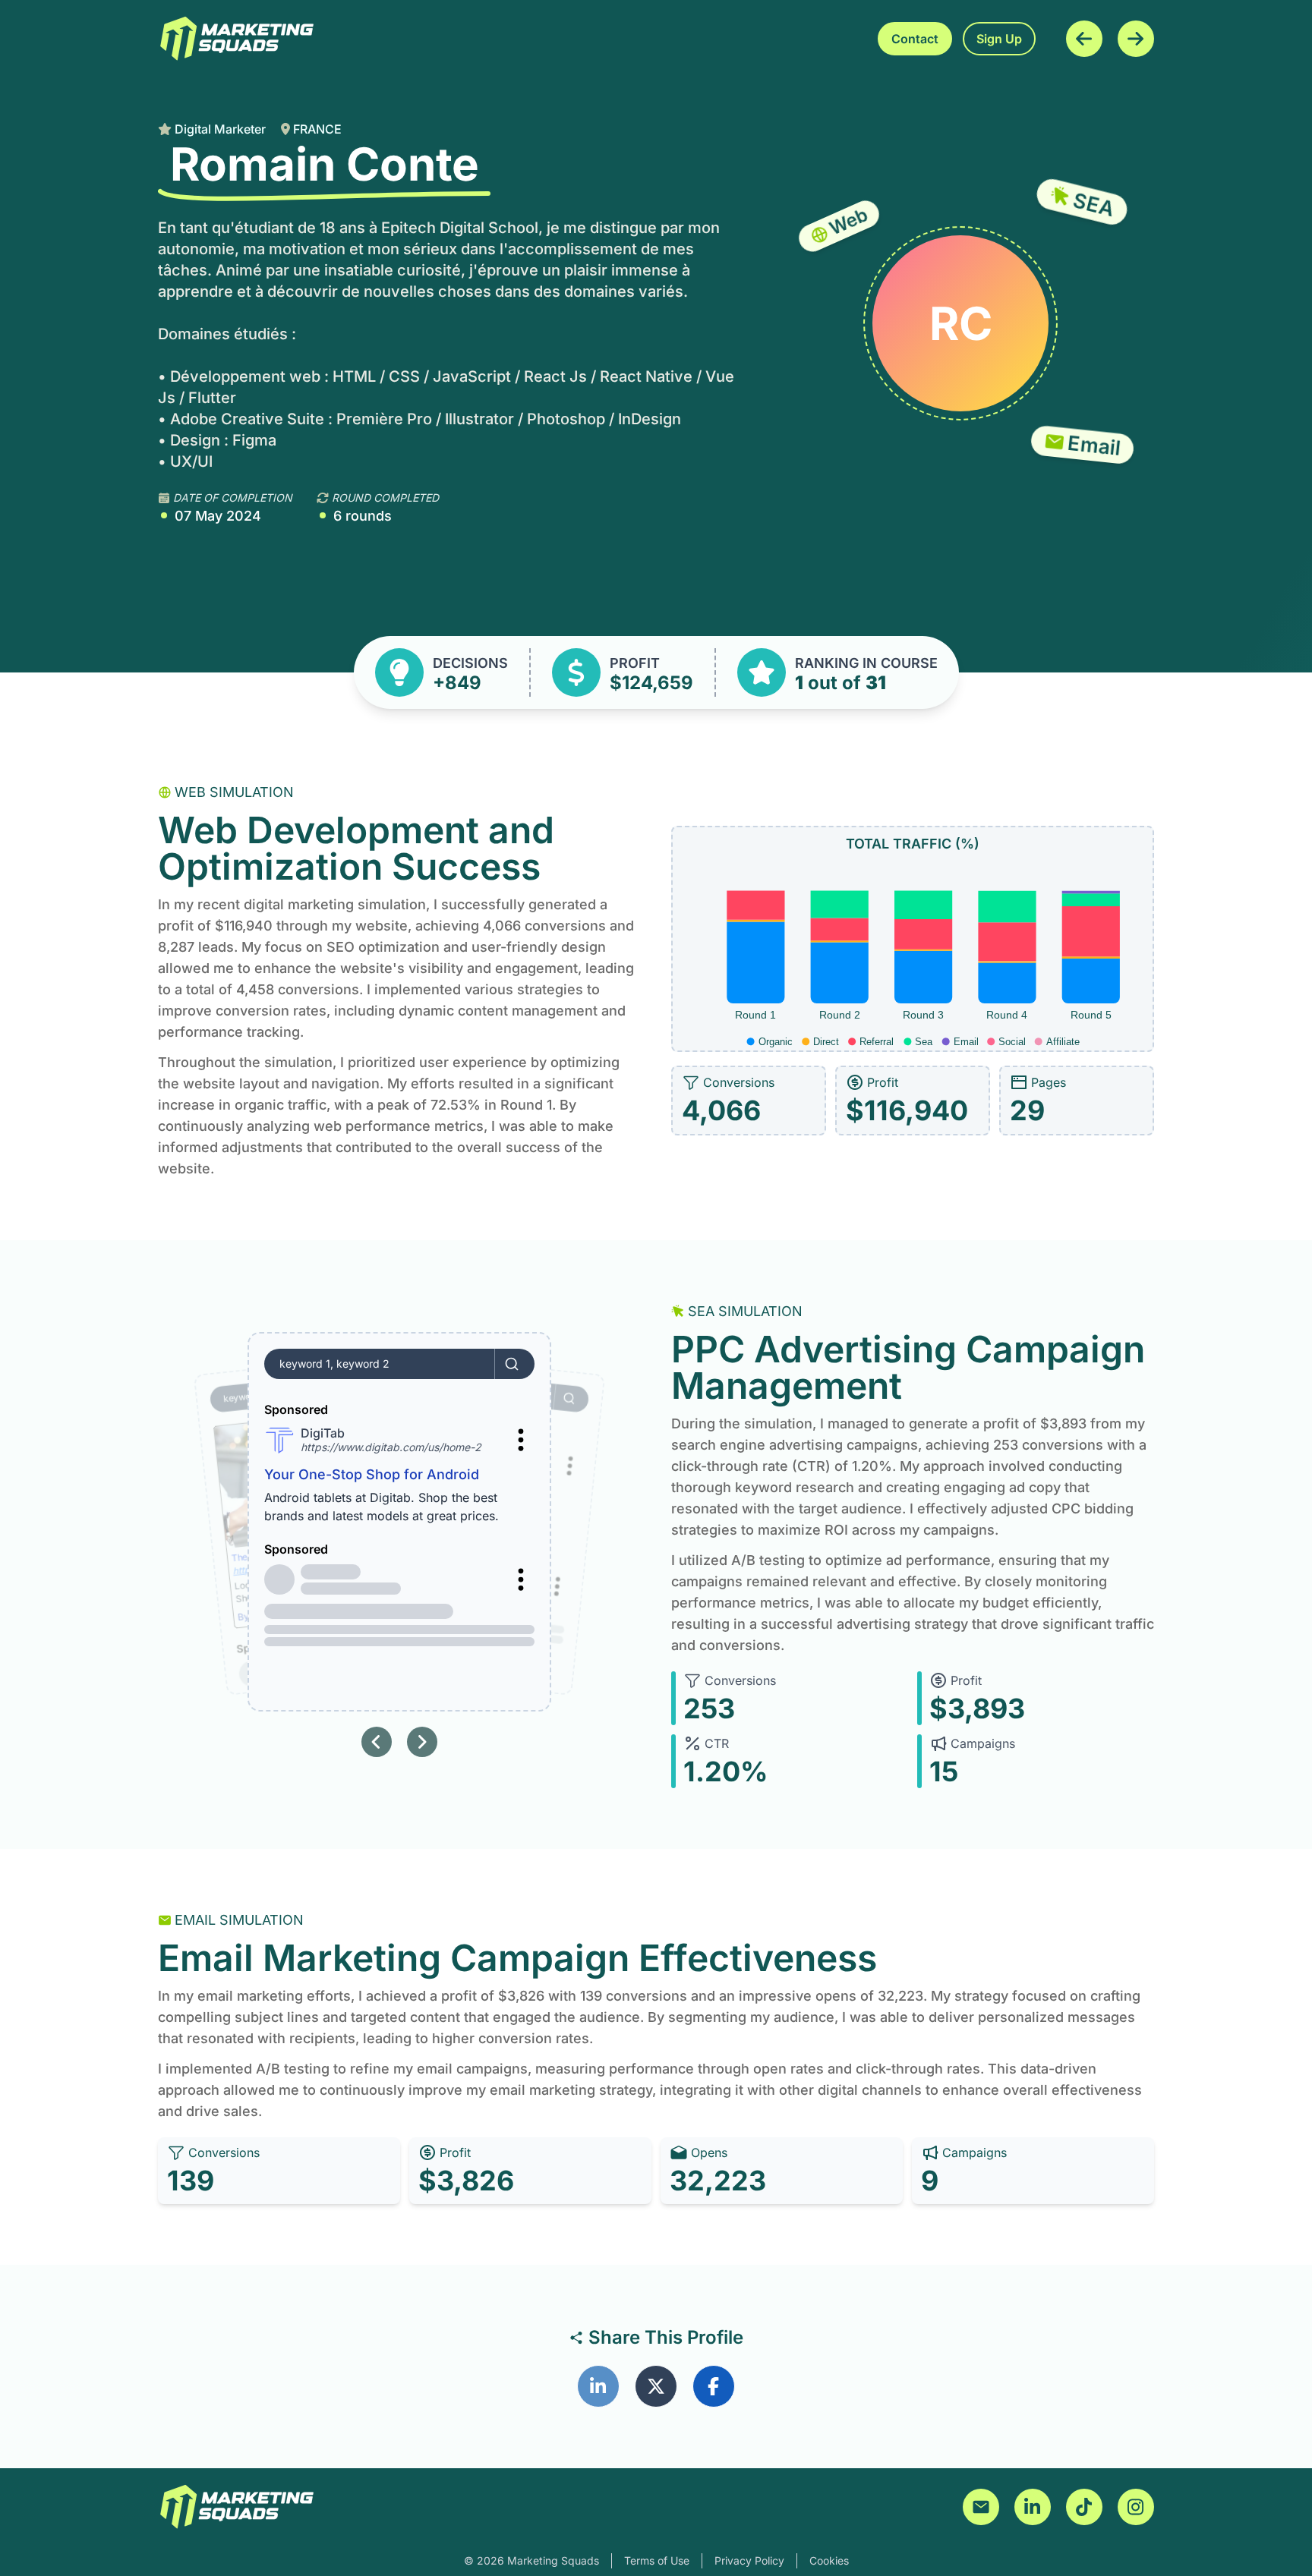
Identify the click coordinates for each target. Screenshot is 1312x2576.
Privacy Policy (749, 2560)
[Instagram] (1136, 2507)
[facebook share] (714, 2386)
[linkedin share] (598, 2386)
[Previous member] (1084, 39)
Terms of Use (657, 2560)
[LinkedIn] (1033, 2507)
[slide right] (422, 1742)
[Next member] (1136, 39)
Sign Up (999, 39)
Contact (915, 39)
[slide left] (377, 1742)
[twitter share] (656, 2386)
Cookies (829, 2560)
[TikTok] (1084, 2507)
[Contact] (981, 2507)
